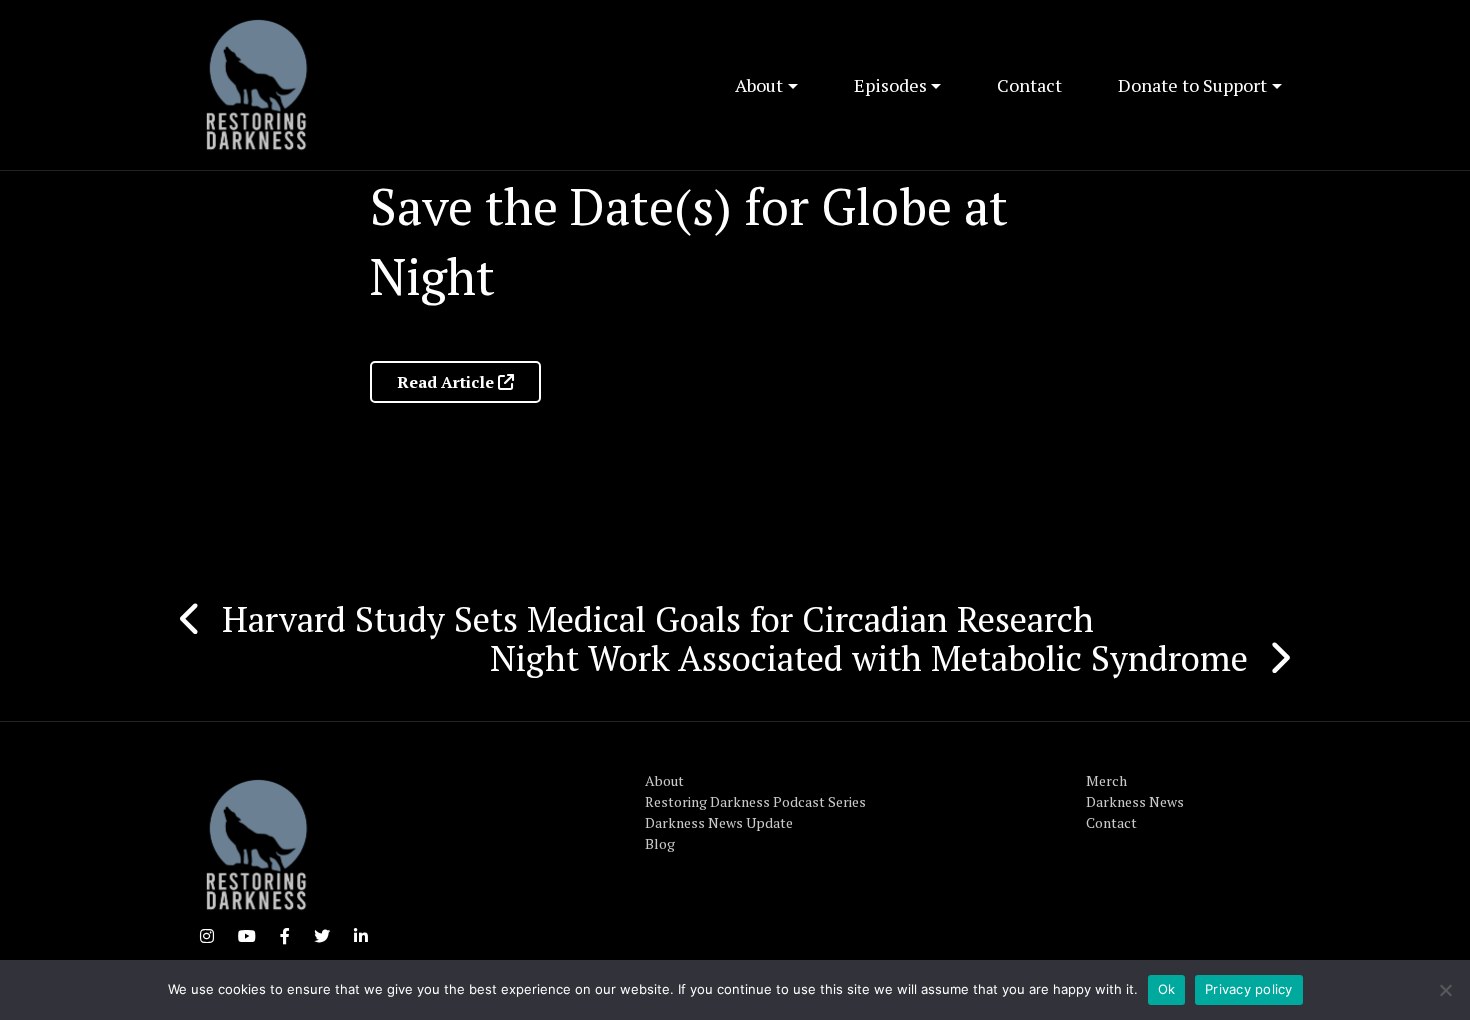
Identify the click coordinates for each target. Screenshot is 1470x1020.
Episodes (890, 85)
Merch (1106, 780)
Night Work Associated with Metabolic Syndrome (869, 658)
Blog (660, 843)
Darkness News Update (719, 822)
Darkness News (1135, 801)
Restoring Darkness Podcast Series (755, 801)
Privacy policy (1249, 989)
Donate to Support (1192, 85)
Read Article (447, 382)
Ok (1167, 989)
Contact (1029, 85)
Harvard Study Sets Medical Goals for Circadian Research (658, 619)
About (759, 85)
